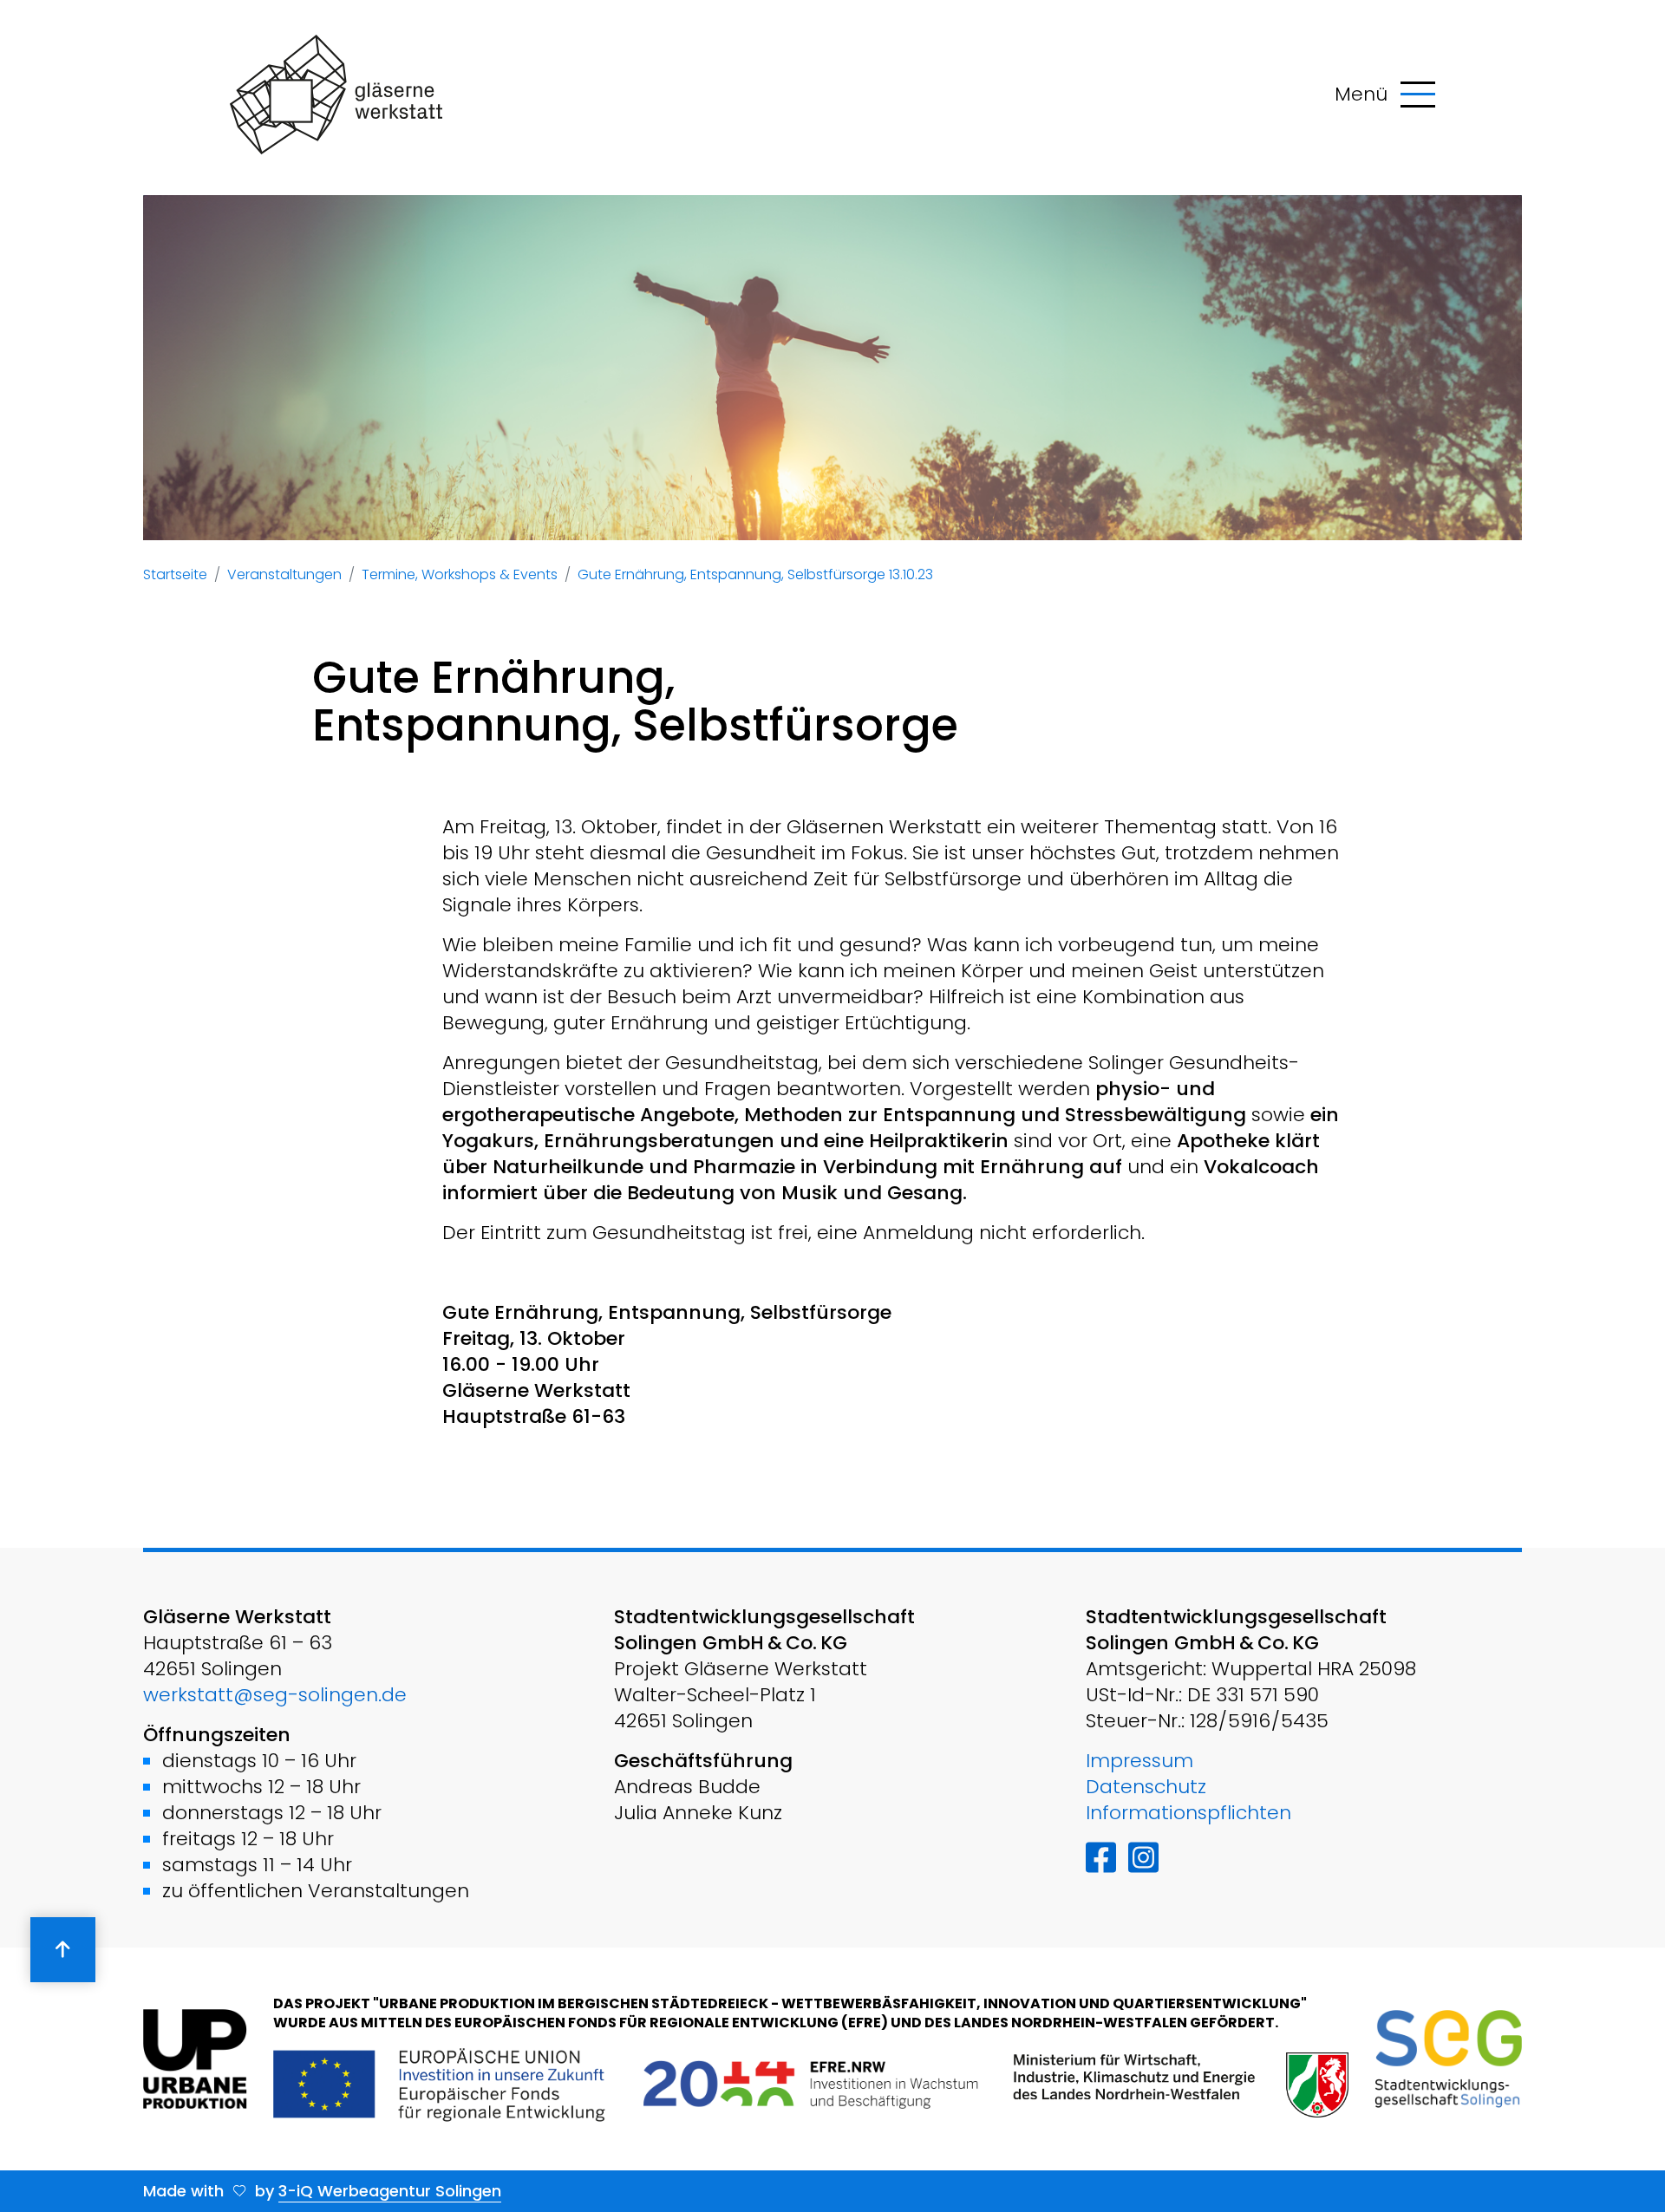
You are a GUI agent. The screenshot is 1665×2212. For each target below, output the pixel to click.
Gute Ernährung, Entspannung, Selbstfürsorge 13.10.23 (755, 574)
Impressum (1139, 1761)
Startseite (175, 574)
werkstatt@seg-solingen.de (275, 1695)
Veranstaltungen (284, 574)
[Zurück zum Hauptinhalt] (63, 1950)
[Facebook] (1101, 1858)
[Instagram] (1143, 1858)
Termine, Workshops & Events (460, 574)
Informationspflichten (1188, 1813)
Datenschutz (1146, 1787)
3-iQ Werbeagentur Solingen (390, 2191)
